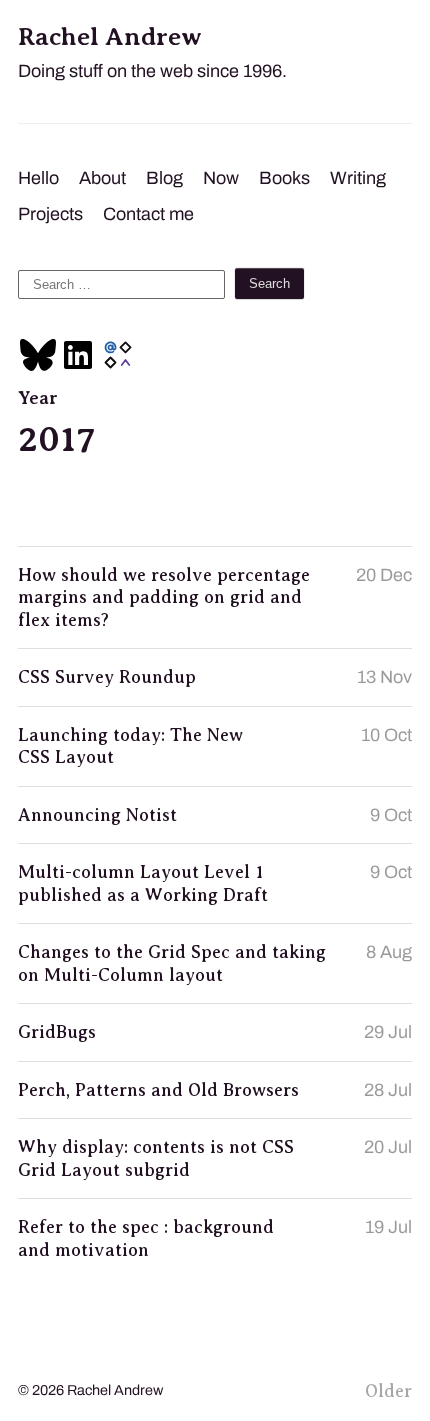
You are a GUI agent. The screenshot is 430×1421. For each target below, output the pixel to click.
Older (388, 1391)
